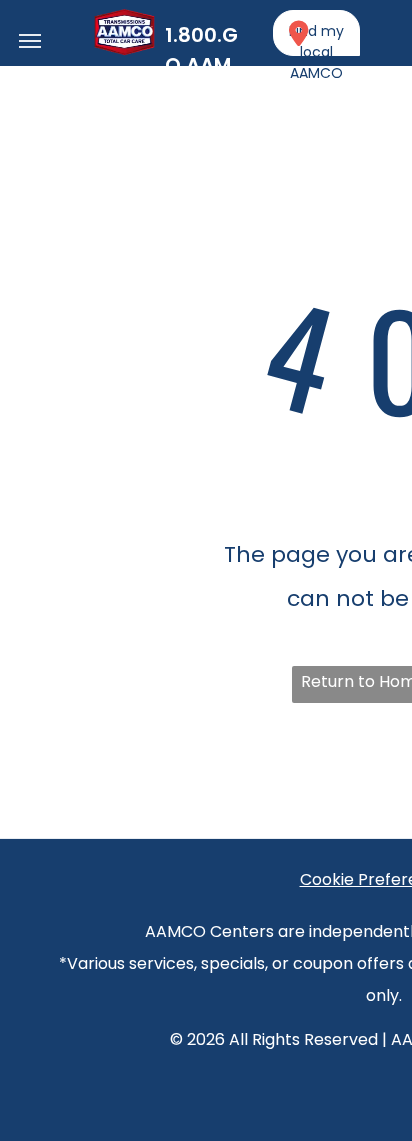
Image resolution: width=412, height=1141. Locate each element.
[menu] (30, 41)
